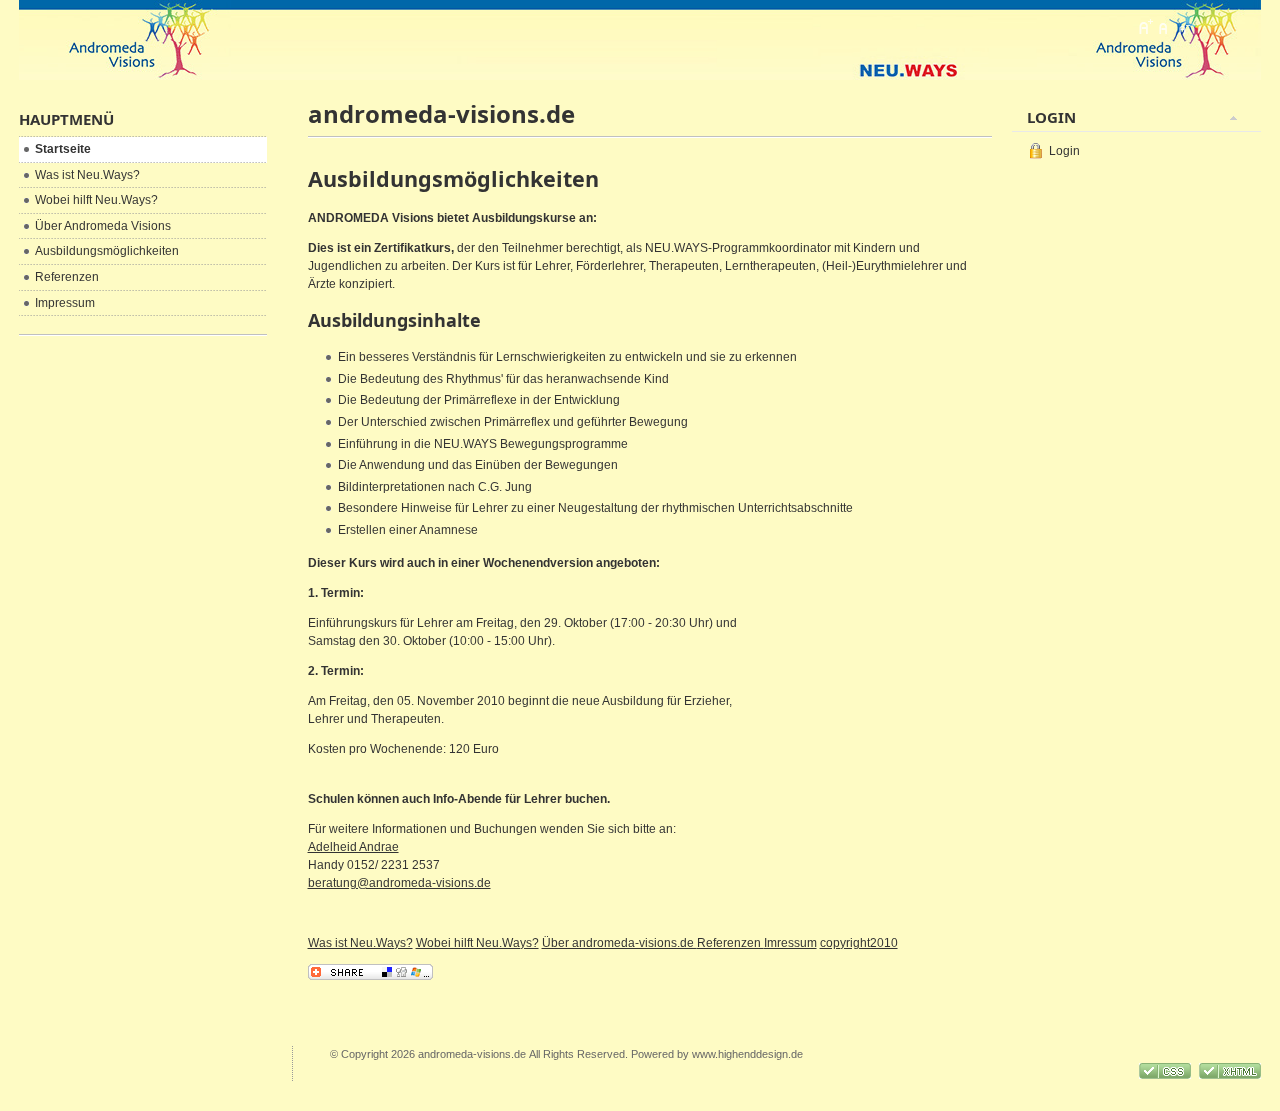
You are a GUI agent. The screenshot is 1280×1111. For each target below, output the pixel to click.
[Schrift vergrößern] (1145, 27)
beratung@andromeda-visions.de (399, 883)
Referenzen (730, 943)
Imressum (790, 943)
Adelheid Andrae (353, 847)
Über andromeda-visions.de (619, 943)
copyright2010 (859, 943)
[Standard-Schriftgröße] (1164, 27)
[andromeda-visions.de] (128, 40)
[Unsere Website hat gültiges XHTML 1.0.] (1230, 1075)
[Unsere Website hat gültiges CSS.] (1166, 1075)
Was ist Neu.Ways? (360, 943)
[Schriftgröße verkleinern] (1183, 27)
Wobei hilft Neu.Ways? (477, 943)
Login (1064, 151)
